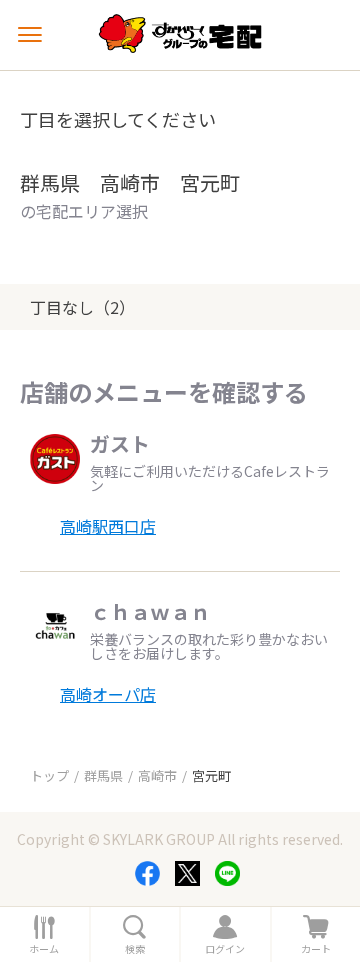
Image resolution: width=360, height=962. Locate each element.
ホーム (44, 949)
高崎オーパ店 (108, 694)
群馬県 (103, 775)
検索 (135, 949)
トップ (49, 775)
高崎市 (157, 775)
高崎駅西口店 (108, 526)
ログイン (225, 949)
